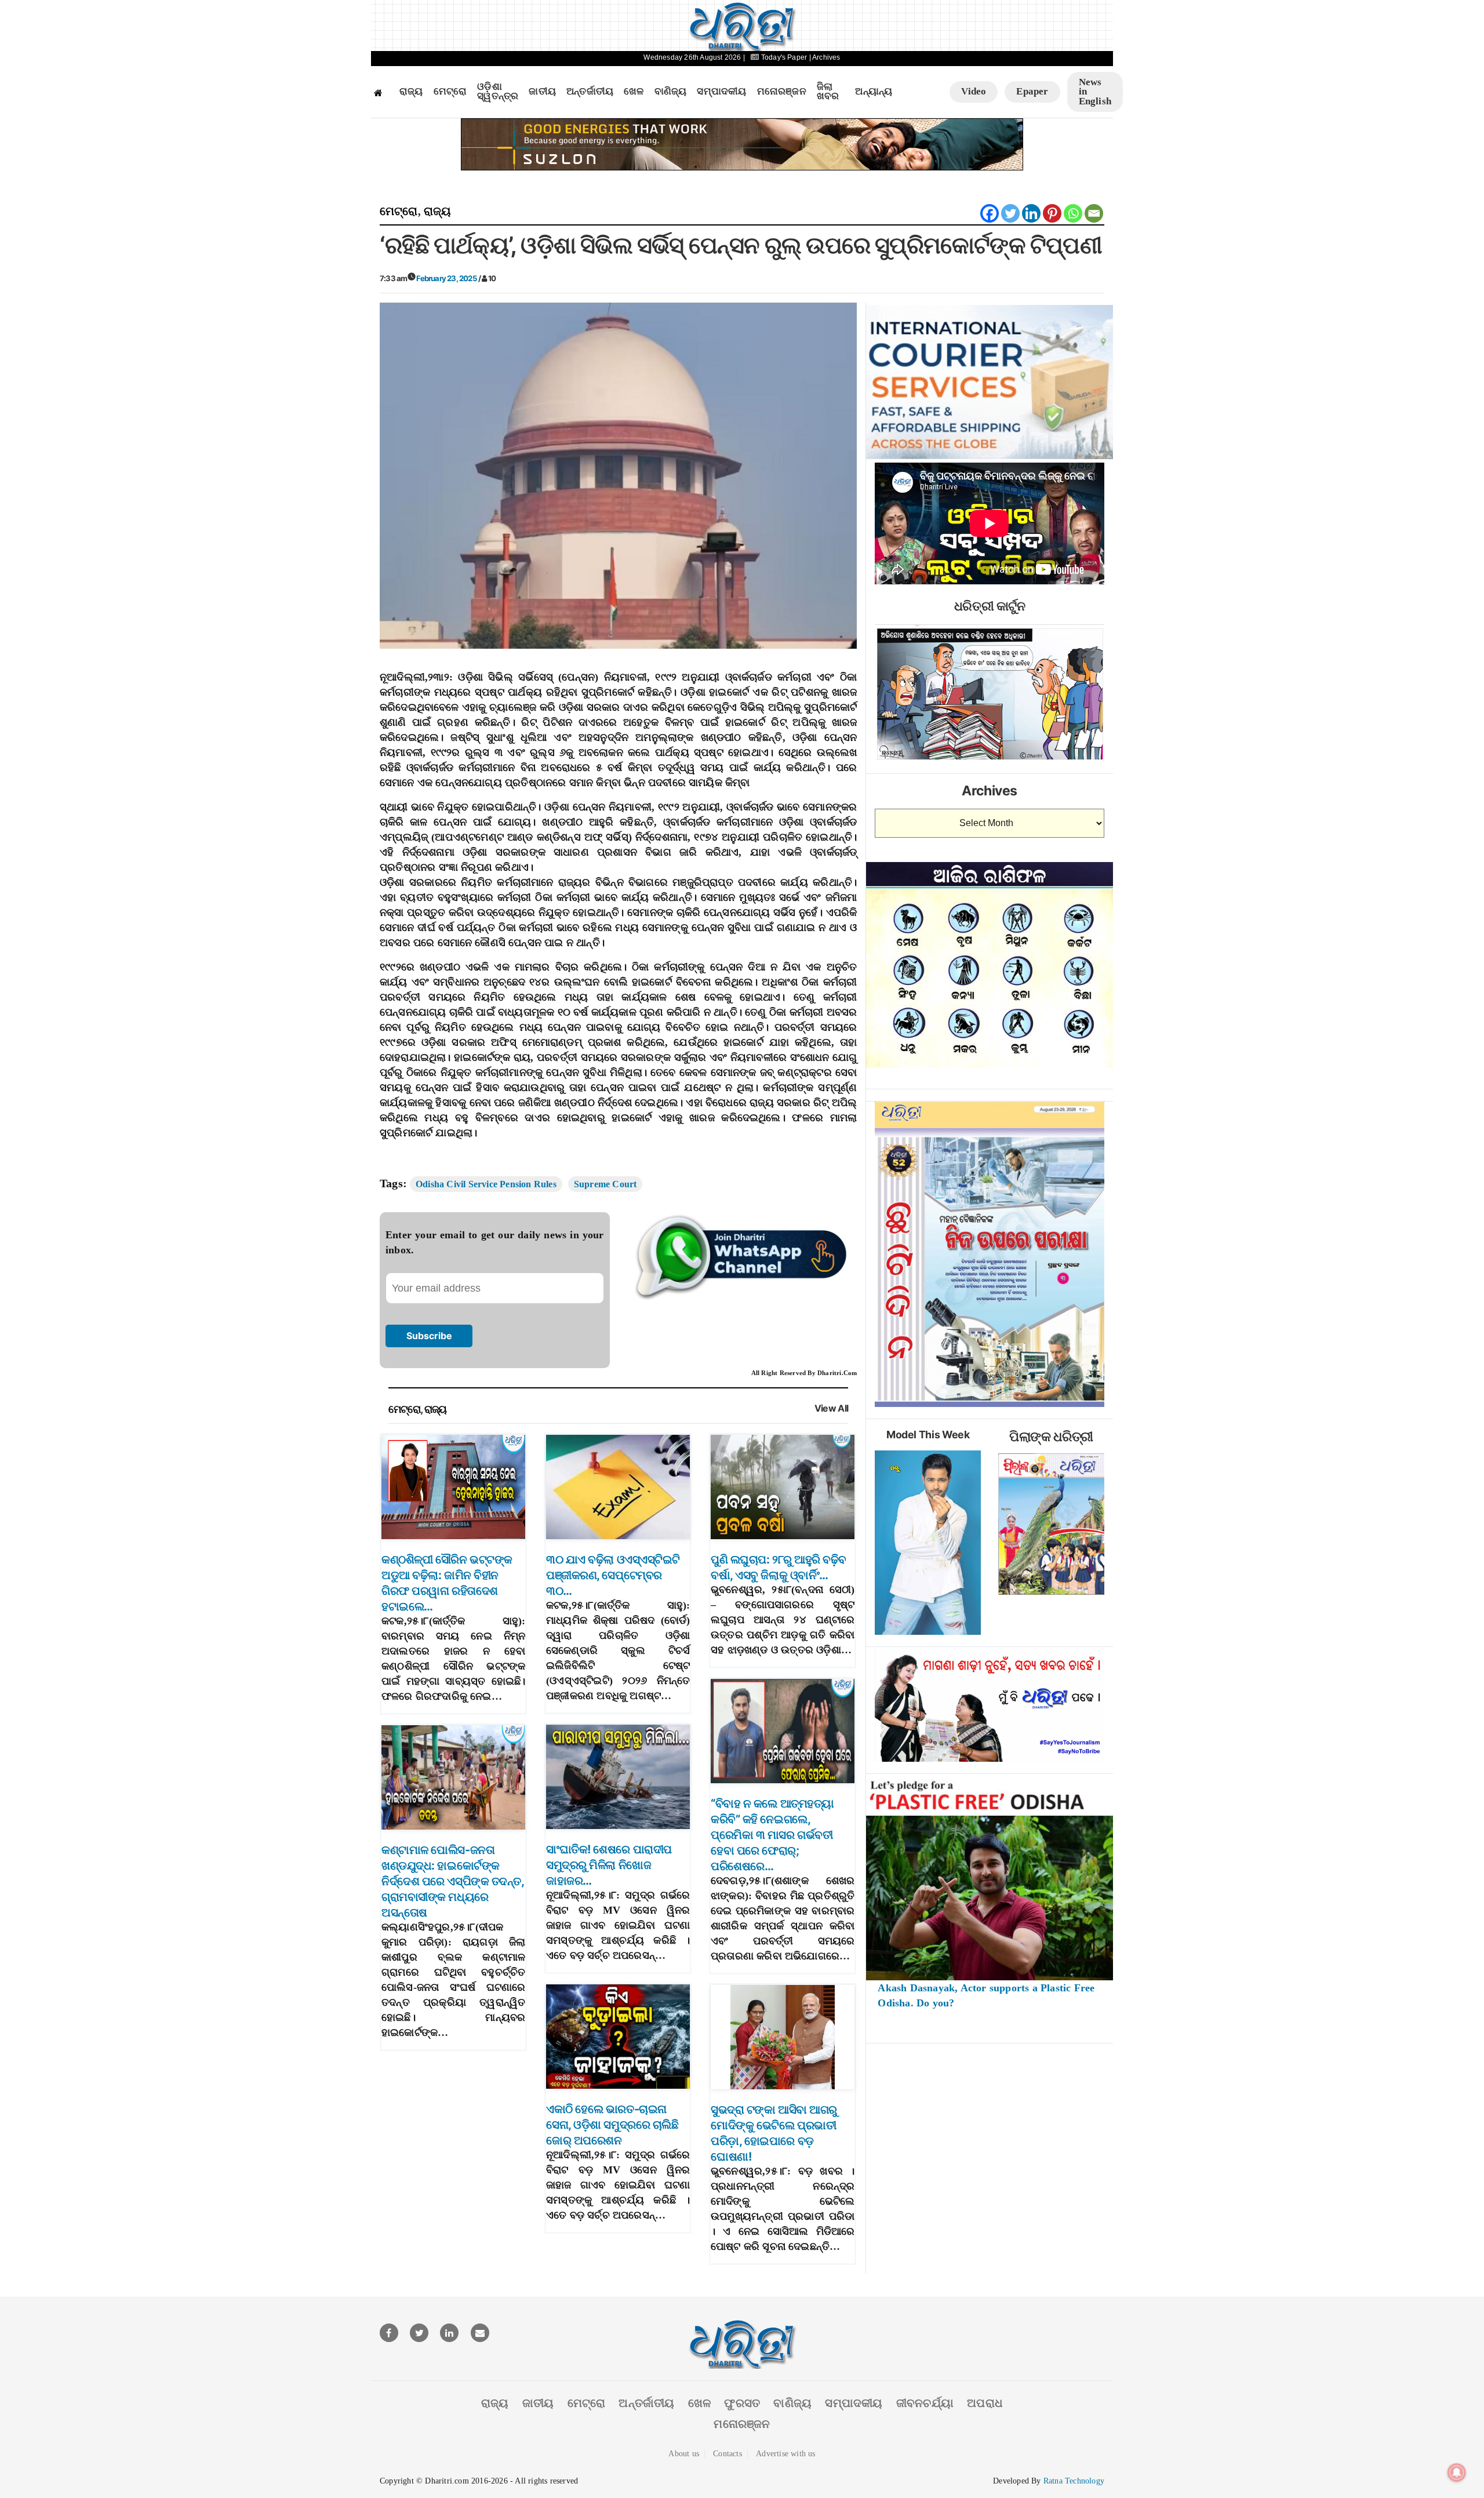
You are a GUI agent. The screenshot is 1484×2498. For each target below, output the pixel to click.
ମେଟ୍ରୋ (450, 92)
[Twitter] (1010, 213)
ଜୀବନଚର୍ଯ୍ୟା (925, 2403)
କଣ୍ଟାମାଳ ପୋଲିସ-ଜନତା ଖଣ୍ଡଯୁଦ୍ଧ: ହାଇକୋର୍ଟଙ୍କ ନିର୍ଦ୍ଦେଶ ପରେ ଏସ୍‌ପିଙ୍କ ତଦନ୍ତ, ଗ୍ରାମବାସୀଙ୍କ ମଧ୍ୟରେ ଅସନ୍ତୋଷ (452, 1881)
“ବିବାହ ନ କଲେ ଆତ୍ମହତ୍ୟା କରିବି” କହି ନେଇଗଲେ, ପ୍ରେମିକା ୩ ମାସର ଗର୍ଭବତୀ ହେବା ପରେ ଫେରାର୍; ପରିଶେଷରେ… (772, 1835)
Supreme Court (605, 1184)
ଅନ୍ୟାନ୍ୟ (874, 92)
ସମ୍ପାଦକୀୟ (721, 92)
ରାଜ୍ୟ (411, 92)
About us (684, 2454)
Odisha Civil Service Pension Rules (486, 1184)
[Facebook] (990, 213)
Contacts (728, 2454)
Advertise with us (785, 2454)
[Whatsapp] (1073, 213)
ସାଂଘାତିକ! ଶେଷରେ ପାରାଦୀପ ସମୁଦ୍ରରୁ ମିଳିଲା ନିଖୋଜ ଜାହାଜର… (609, 1865)
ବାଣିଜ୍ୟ (671, 92)
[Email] (1094, 213)
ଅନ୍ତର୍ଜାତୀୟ (590, 92)
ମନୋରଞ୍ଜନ (782, 92)
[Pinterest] (1052, 213)
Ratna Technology (1074, 2481)
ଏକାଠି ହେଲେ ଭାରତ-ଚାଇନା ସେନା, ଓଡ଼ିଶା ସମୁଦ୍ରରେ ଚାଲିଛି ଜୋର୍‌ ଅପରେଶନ (612, 2125)
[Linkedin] (1031, 213)
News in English (1095, 92)
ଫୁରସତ (742, 2403)
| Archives (825, 57)
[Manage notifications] (1457, 2472)
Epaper (1032, 91)
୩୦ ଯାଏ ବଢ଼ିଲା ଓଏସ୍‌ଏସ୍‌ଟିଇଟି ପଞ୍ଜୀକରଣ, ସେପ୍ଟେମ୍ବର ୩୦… (613, 1575)
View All (832, 1408)
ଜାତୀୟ (542, 92)
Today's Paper (784, 57)
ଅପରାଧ (985, 2403)
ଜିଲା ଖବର (828, 92)
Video (974, 91)
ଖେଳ (634, 92)
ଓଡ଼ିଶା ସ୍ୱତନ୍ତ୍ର (498, 92)
